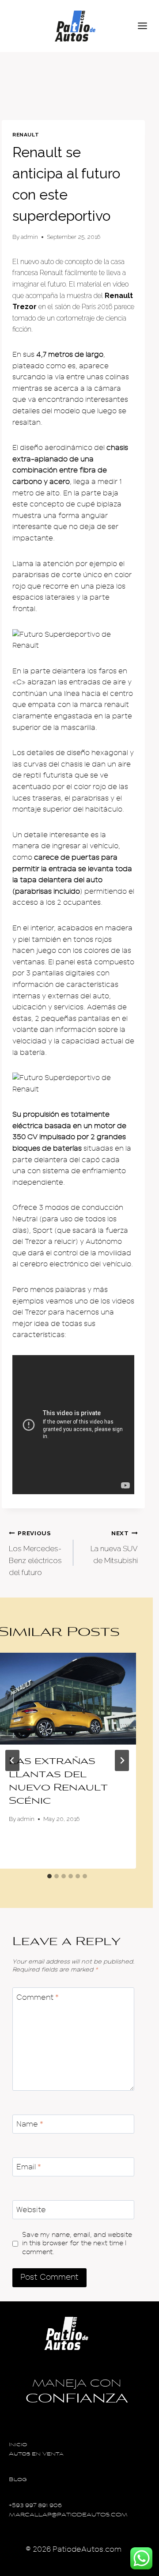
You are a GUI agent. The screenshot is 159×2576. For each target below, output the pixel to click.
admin (29, 237)
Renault (26, 135)
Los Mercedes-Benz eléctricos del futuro (35, 1553)
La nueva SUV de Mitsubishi (114, 1547)
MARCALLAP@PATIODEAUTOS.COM (68, 2515)
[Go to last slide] (12, 1760)
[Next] (122, 1760)
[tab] (49, 1876)
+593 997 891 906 (35, 2506)
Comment (38, 1997)
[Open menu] (146, 26)
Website (31, 2210)
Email (29, 2167)
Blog (18, 2480)
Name (30, 2124)
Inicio (18, 2445)
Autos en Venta (36, 2454)
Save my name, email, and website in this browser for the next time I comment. (77, 2244)
